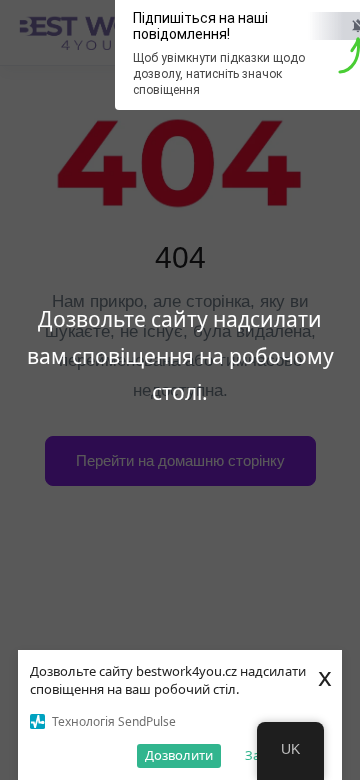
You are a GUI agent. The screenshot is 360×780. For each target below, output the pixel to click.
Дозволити (179, 755)
